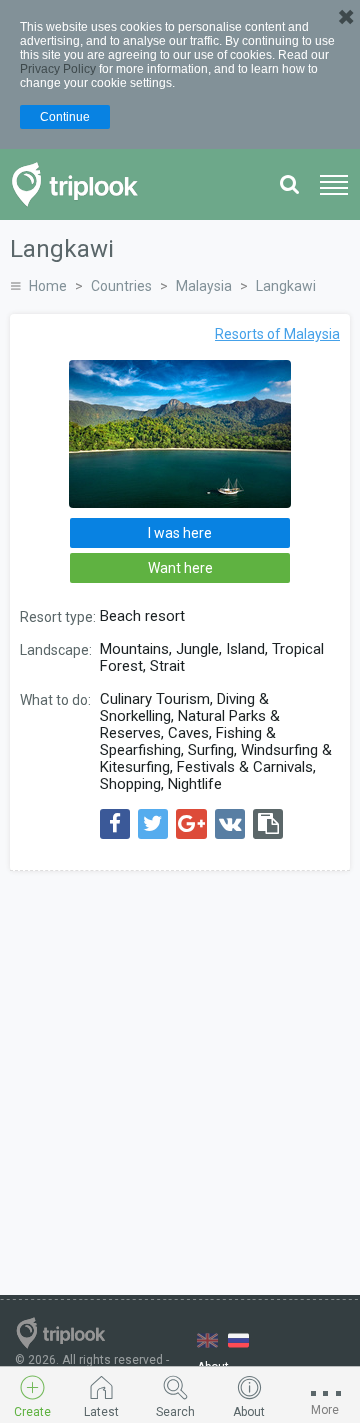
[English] (207, 1340)
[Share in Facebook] (115, 824)
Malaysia (204, 286)
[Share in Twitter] (153, 824)
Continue (65, 117)
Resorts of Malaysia (277, 334)
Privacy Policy (58, 69)
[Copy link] (268, 824)
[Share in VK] (230, 824)
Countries (121, 286)
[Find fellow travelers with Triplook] (80, 184)
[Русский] (238, 1340)
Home (48, 286)
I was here (180, 533)
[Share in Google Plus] (191, 824)
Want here (180, 568)
